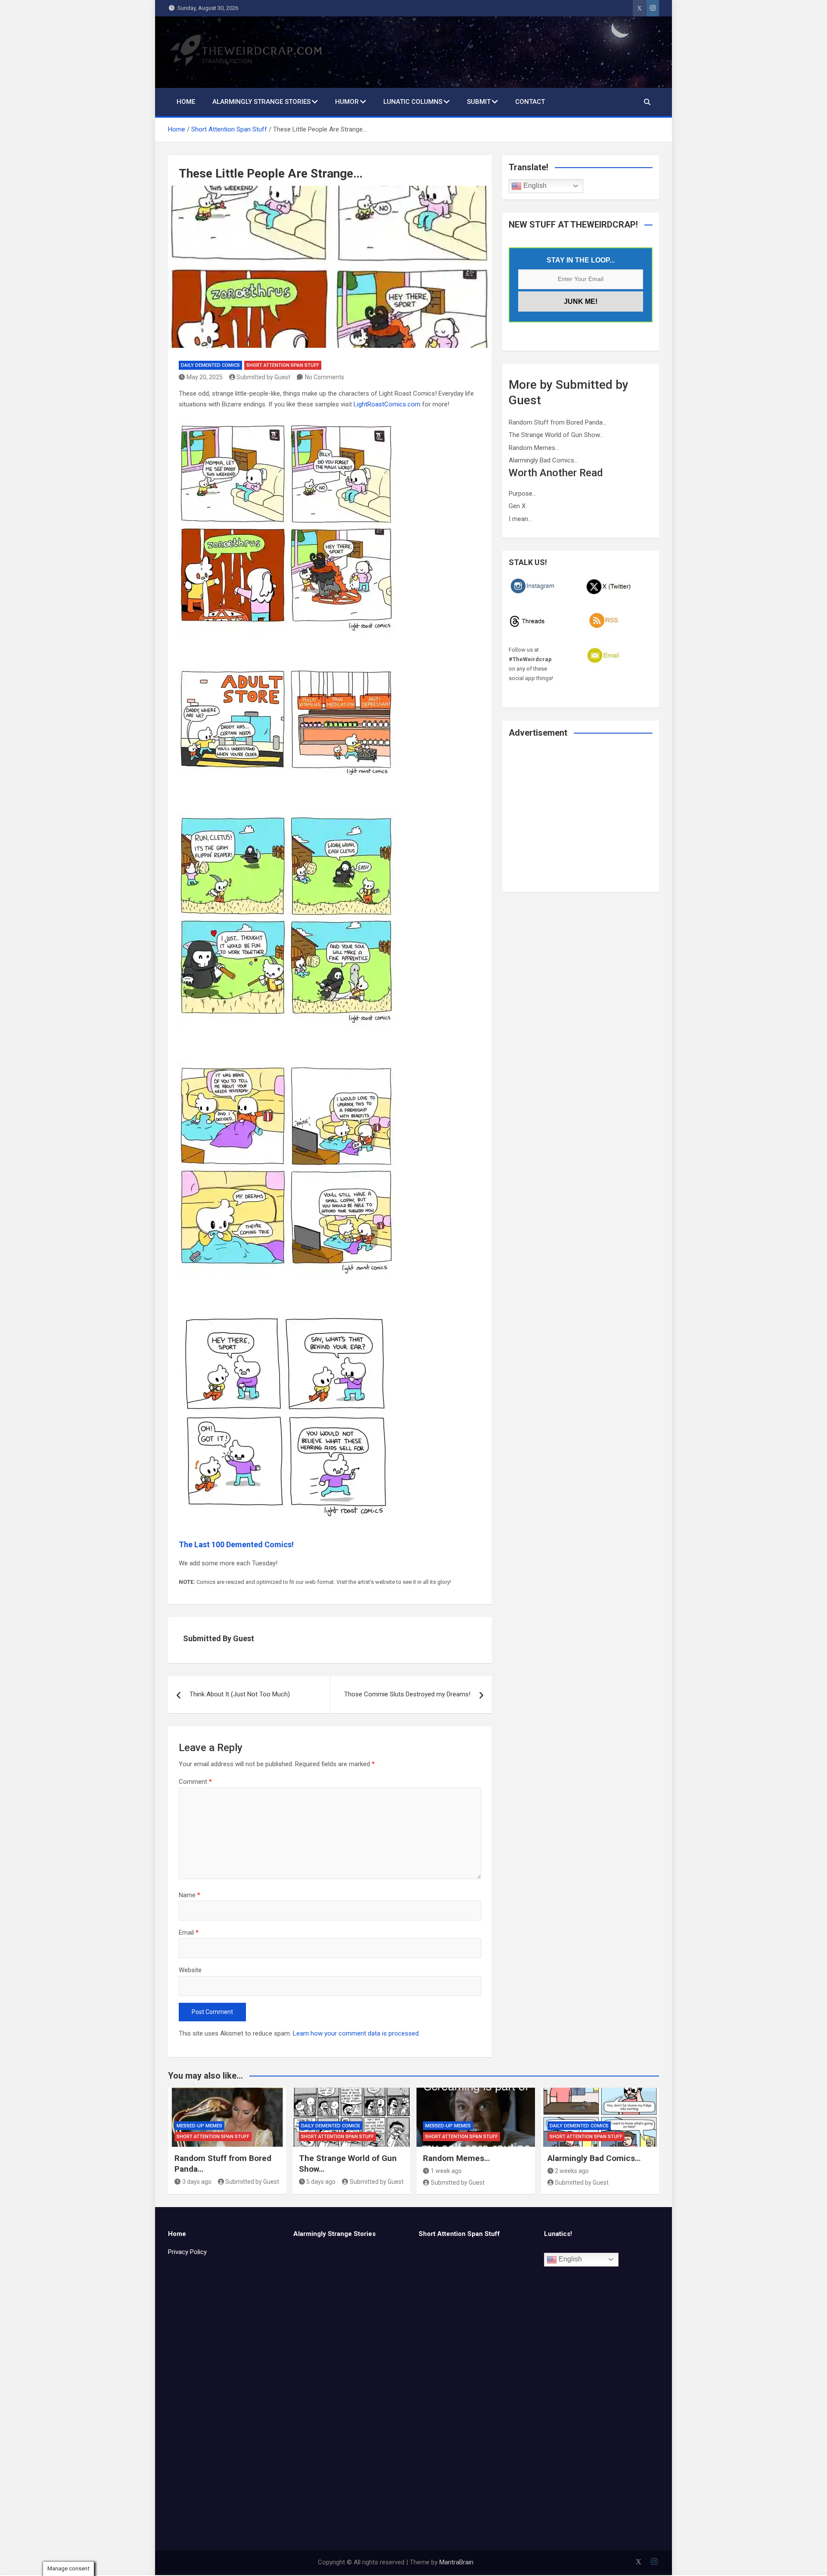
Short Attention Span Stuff (283, 365)
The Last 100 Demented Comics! (236, 1544)
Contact (530, 102)
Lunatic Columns (413, 102)
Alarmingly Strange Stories (261, 102)
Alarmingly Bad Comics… (543, 460)
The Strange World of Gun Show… (556, 435)
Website (190, 1970)
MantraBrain (456, 2562)
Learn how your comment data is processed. (356, 2033)
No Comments (325, 377)
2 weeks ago (572, 2171)
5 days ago (321, 2182)
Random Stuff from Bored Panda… (558, 422)
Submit (479, 102)
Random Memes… (534, 448)
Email (189, 1933)
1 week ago (446, 2171)
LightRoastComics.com (387, 404)
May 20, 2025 (205, 377)
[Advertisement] (581, 821)
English (534, 186)
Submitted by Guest (263, 377)
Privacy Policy (187, 2252)
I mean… (520, 519)
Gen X (517, 506)
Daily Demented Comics (210, 365)
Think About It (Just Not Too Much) (240, 1694)
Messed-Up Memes (199, 2126)
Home (186, 102)
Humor (347, 102)
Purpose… (522, 493)
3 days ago (197, 2182)
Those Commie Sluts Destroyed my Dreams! (407, 1694)
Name (190, 1895)
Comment (195, 1782)
